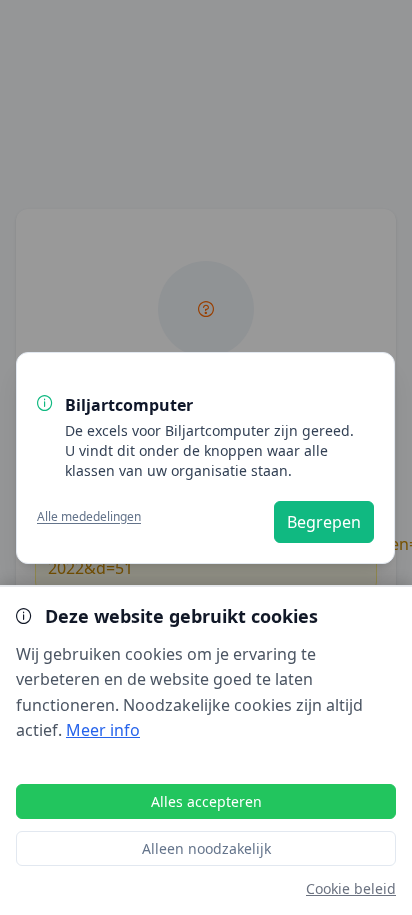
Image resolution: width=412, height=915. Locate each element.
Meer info (103, 730)
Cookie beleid (351, 888)
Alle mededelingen (89, 516)
